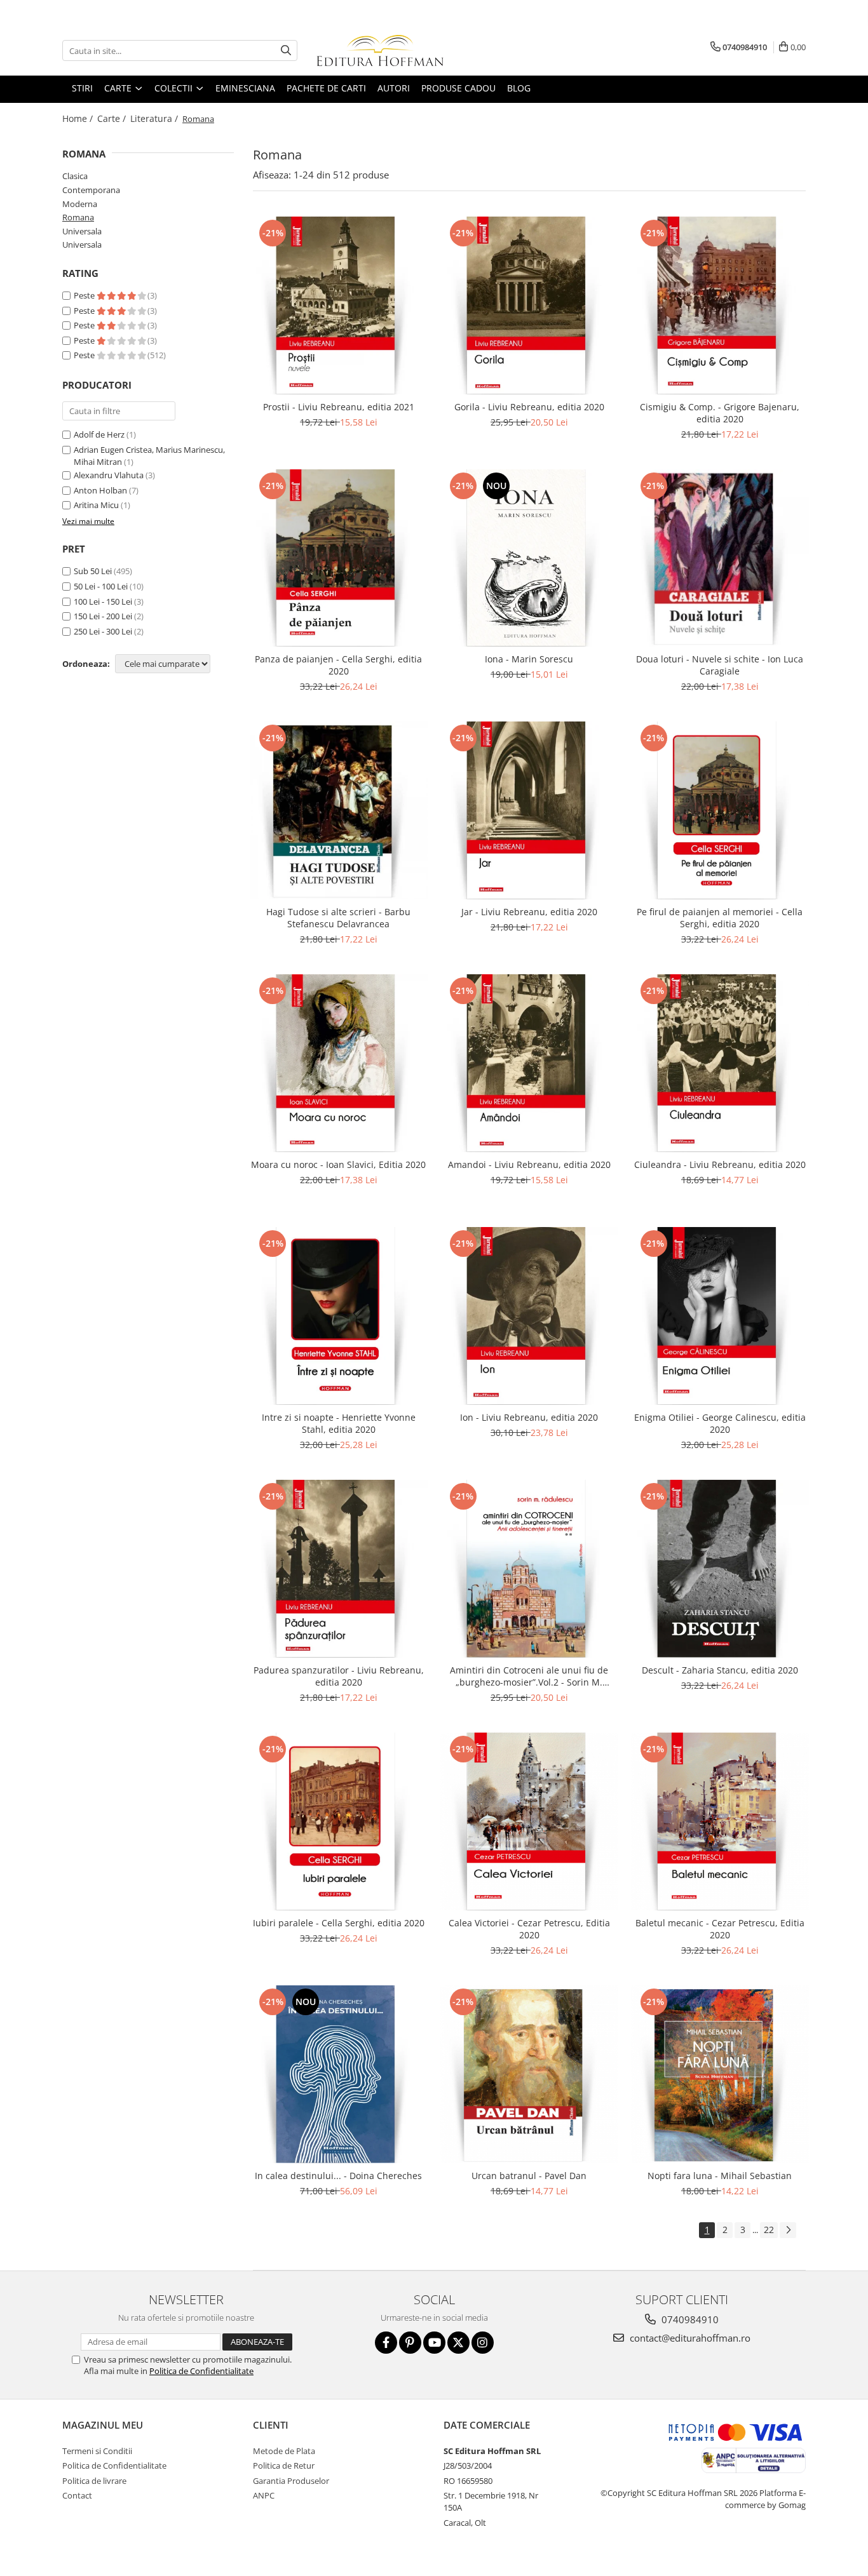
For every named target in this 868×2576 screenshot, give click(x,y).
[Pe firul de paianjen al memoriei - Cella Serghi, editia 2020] (720, 810)
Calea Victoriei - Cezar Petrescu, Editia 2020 (529, 1929)
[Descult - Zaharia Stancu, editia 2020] (720, 1569)
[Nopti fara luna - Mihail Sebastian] (720, 2074)
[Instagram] (483, 2343)
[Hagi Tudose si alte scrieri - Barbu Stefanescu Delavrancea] (339, 810)
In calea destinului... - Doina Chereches (338, 2176)
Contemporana (91, 190)
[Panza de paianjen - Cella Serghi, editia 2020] (339, 558)
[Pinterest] (410, 2343)
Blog (519, 88)
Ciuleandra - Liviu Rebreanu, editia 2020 (720, 1164)
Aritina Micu (96, 505)
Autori (394, 88)
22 (769, 2230)
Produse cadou (458, 88)
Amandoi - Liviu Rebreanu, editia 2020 (529, 1164)
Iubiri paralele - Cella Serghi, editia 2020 (339, 1923)
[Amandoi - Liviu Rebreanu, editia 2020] (529, 1063)
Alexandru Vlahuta (109, 475)
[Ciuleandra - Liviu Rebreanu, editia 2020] (720, 1063)
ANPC (264, 2495)
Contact (77, 2495)
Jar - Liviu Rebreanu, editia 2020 (529, 912)
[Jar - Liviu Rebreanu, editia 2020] (529, 810)
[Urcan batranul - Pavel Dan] (529, 2074)
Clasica (75, 176)
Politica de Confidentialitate (201, 2371)
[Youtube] (434, 2343)
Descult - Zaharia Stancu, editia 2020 (720, 1670)
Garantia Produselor (291, 2481)
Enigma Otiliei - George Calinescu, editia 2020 (720, 1423)
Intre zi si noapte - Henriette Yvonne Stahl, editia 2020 (339, 1423)
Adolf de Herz (99, 434)
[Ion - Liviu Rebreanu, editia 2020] (529, 1316)
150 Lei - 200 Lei (103, 616)
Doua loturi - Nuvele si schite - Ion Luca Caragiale (720, 665)
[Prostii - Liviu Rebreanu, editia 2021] (339, 305)
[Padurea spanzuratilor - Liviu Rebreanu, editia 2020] (339, 1569)
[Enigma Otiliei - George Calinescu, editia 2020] (720, 1316)
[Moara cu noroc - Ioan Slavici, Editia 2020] (339, 1063)
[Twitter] (458, 2343)
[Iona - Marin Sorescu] (529, 558)
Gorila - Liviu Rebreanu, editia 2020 (529, 407)
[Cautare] (286, 50)
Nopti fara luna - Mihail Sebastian (720, 2176)
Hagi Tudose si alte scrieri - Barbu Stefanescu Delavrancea (338, 918)
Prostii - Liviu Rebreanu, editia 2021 (339, 407)
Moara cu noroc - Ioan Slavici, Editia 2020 (338, 1164)
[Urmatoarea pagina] (788, 2230)
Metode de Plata (284, 2451)
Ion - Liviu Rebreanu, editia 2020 (529, 1417)
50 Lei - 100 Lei (101, 586)
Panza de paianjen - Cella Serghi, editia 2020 (338, 665)
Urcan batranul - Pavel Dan (529, 2176)
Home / (79, 118)
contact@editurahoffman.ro (689, 2338)
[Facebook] (386, 2343)
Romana (78, 217)
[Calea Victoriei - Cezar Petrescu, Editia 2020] (529, 1821)
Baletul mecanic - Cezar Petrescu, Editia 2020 (720, 1929)
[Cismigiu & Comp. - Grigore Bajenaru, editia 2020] (720, 305)
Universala (82, 231)
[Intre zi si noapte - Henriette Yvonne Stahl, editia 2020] (339, 1316)
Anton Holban (100, 490)
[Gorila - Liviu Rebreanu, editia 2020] (529, 305)
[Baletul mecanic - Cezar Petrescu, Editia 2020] (720, 1821)
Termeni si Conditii (97, 2451)
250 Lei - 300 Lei (103, 631)
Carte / (113, 118)
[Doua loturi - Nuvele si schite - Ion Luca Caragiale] (720, 558)
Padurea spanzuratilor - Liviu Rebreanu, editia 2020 (339, 1676)
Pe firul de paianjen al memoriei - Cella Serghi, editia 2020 (720, 918)
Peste (85, 295)
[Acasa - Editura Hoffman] (380, 50)
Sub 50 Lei (93, 571)
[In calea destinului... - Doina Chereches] (339, 2074)
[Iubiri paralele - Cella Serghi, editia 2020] (339, 1821)
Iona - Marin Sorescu (529, 659)
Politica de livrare (94, 2481)
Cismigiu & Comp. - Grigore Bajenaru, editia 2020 (720, 413)
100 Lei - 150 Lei (103, 601)
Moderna (80, 204)
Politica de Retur (284, 2465)
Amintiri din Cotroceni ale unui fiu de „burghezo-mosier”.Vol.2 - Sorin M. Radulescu (529, 1676)
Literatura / (155, 118)
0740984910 (689, 2319)
